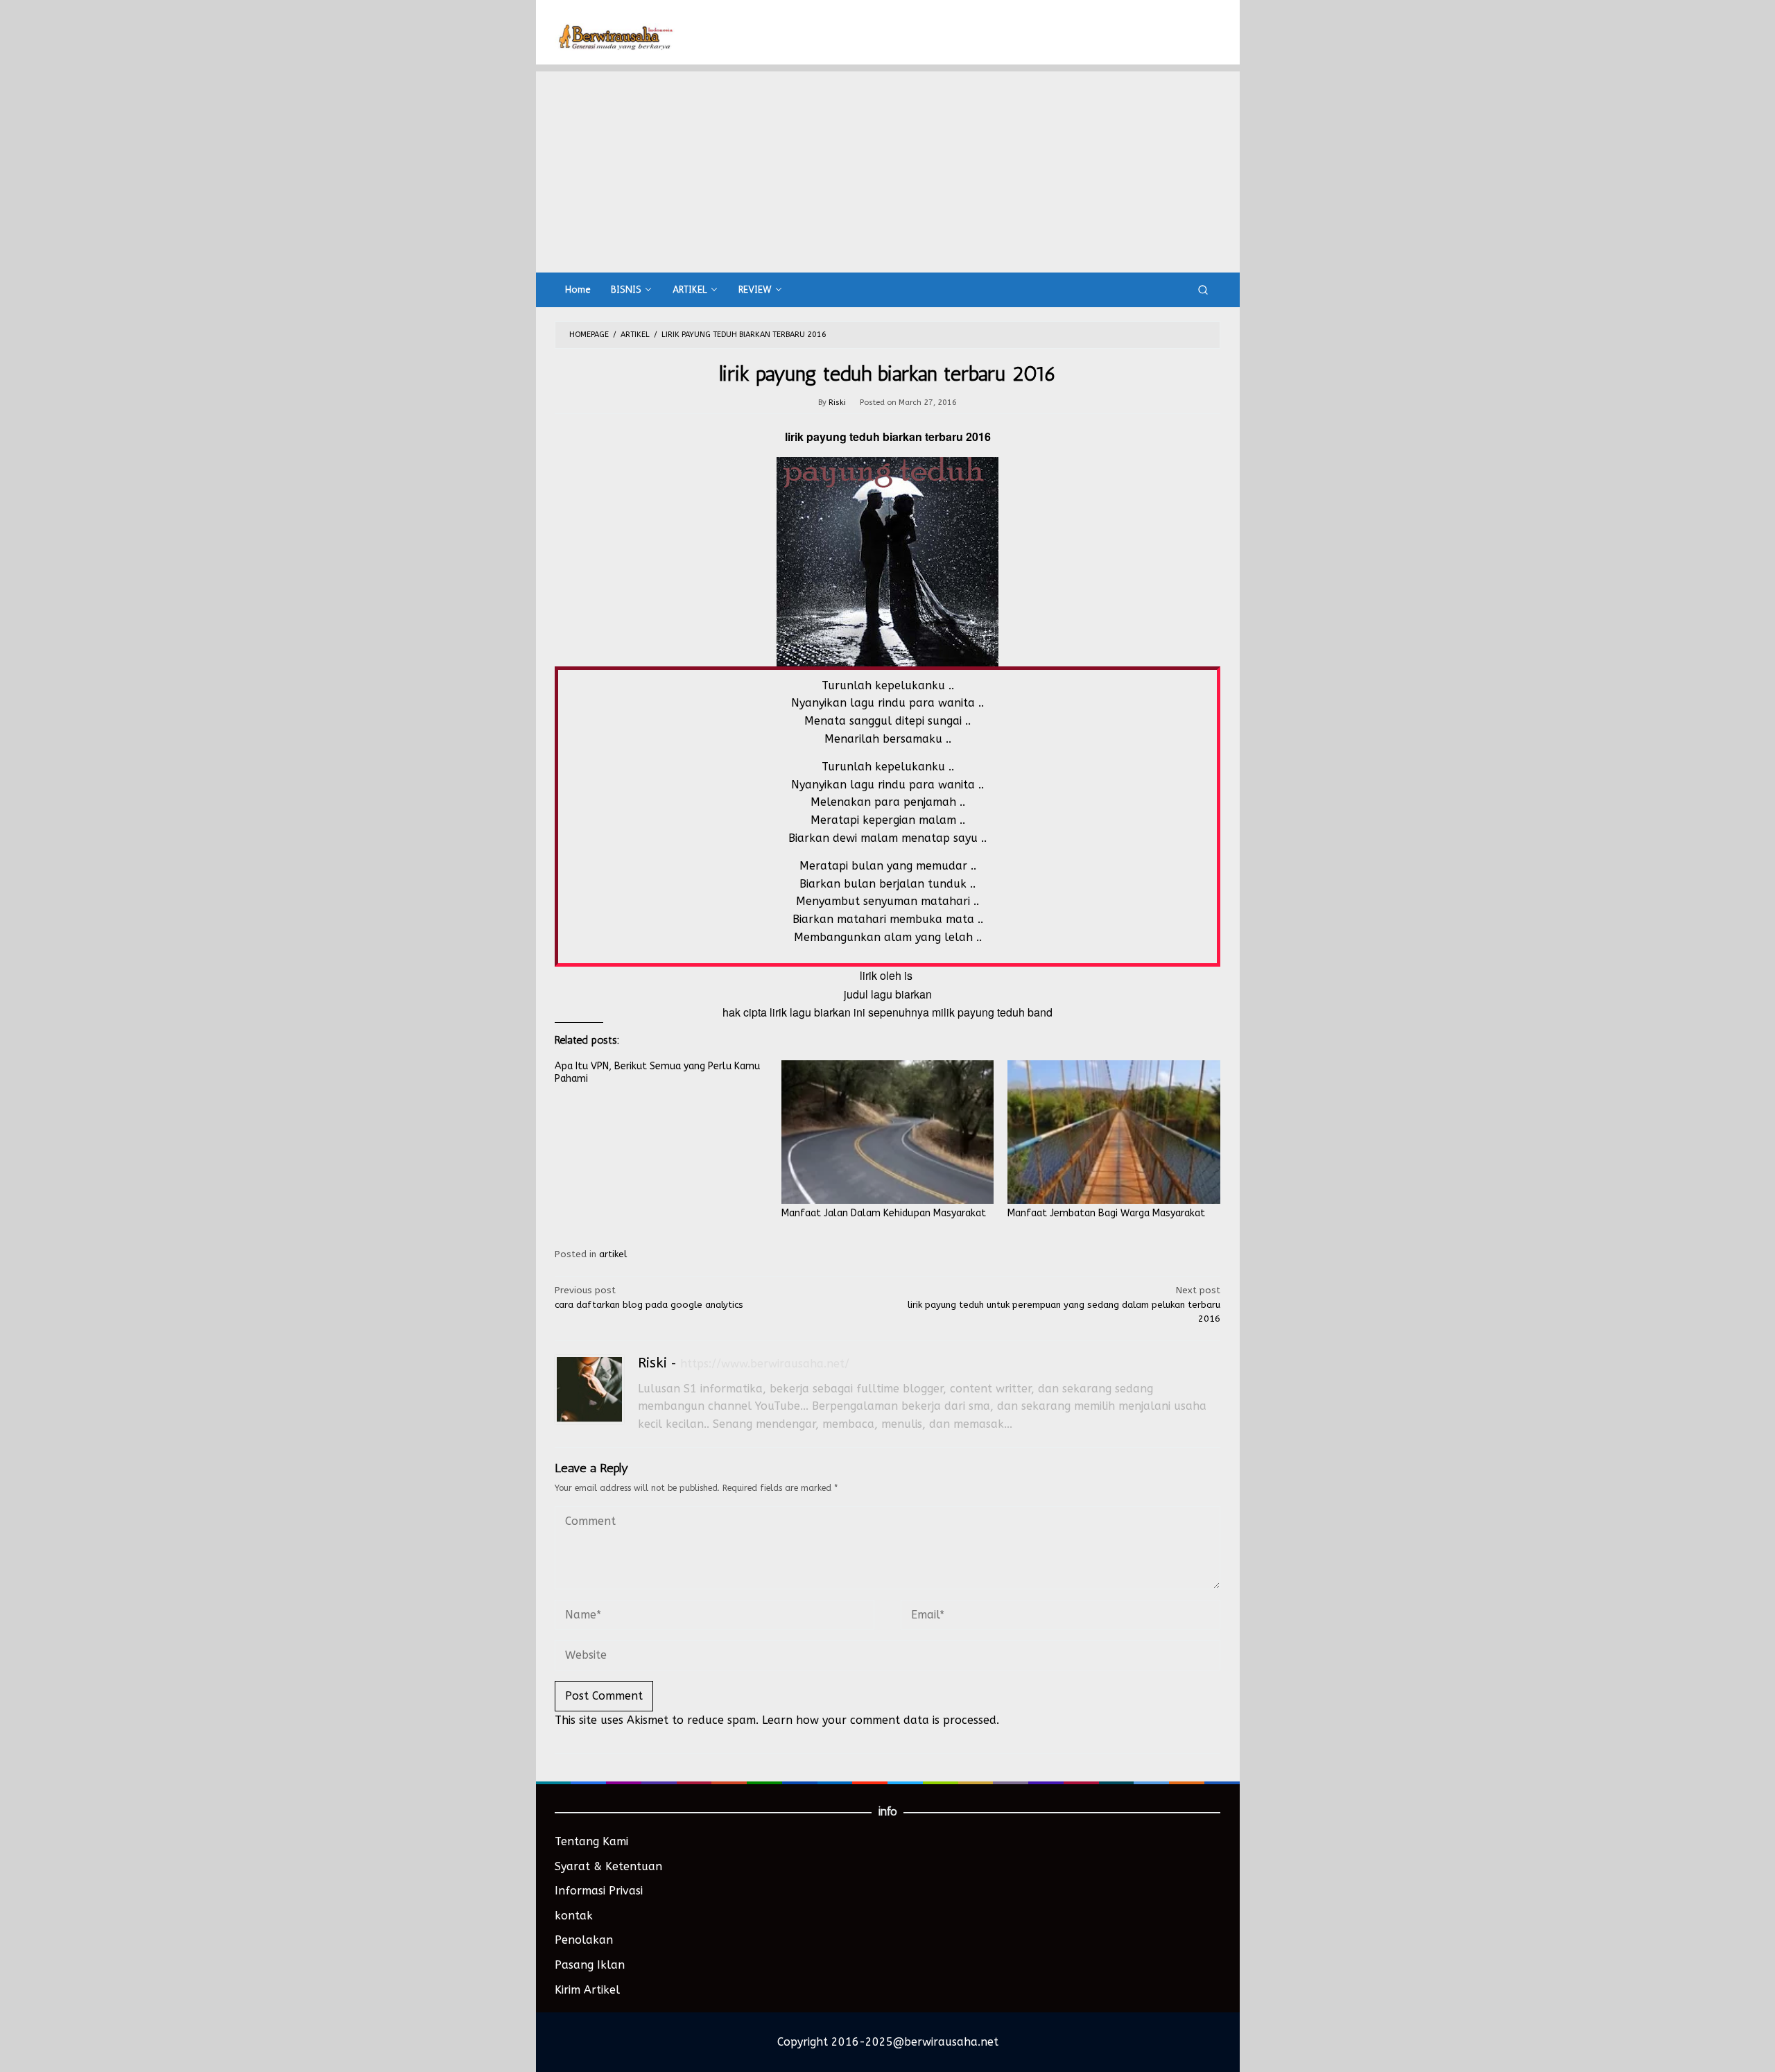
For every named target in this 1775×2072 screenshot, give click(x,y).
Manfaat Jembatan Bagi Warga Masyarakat (1106, 1213)
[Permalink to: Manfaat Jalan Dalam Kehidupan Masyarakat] (888, 1132)
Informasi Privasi (599, 1891)
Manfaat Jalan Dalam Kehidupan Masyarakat (884, 1213)
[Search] (1203, 290)
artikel (613, 1254)
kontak (574, 1916)
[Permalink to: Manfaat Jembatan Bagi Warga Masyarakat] (1114, 1132)
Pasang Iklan (590, 1965)
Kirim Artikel (587, 1990)
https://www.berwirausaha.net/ (765, 1364)
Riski (652, 1363)
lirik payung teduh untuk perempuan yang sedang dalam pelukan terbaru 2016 (1064, 1305)
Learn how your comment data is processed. (881, 1720)
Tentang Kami (591, 1841)
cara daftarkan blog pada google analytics (649, 1297)
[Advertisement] (888, 169)
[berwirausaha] (615, 36)
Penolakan (584, 1940)
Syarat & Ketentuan (608, 1866)
